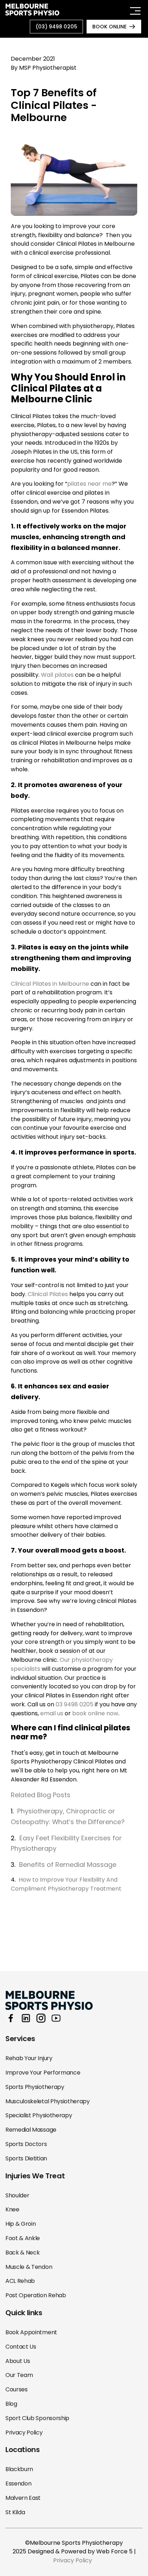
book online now (95, 1713)
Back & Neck (22, 2253)
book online (109, 27)
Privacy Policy (24, 2432)
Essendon (18, 2483)
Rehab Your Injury (29, 2058)
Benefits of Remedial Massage (68, 1865)
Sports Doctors (26, 2144)
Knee (12, 2209)
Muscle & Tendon (29, 2267)
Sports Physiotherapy (35, 2087)
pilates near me (89, 484)
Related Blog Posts (41, 1795)
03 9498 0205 (75, 1704)
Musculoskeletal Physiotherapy (48, 2101)
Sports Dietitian (26, 2158)
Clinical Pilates (48, 1294)
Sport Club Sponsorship (37, 2418)
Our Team (19, 2375)
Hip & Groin (20, 2224)
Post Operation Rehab (36, 2295)
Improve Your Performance (43, 2073)
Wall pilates (57, 675)
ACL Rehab (20, 2281)
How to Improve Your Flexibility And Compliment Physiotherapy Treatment (66, 1884)
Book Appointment (31, 2332)
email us (52, 1713)
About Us (18, 2361)
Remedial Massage (31, 2130)
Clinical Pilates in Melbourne (50, 984)
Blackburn (19, 2469)
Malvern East (23, 2498)
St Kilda (15, 2512)
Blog (11, 2404)
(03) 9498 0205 (56, 27)
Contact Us (21, 2347)
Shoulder (17, 2195)
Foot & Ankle (23, 2238)
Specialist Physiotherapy (39, 2115)
